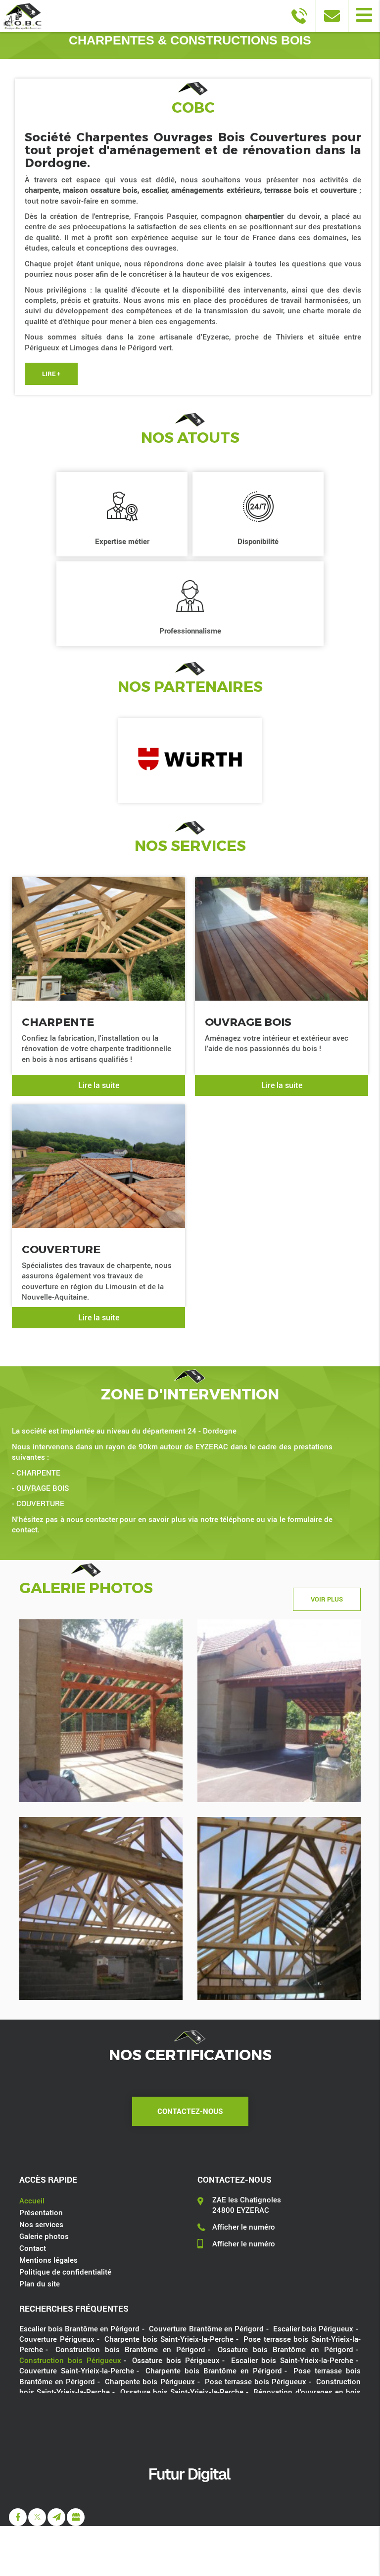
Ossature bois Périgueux (176, 2360)
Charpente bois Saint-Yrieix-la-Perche (169, 2339)
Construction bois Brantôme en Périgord (130, 2349)
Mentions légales (48, 2260)
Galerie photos (44, 2236)
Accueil (32, 2200)
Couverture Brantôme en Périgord (206, 2328)
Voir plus (327, 1599)
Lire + (51, 374)
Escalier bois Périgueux (313, 2328)
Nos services (41, 2224)
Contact (33, 2248)
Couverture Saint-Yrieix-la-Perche (77, 2370)
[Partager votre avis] (76, 2517)
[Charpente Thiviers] (101, 1711)
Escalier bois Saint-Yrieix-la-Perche (292, 2360)
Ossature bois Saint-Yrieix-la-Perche (182, 2392)
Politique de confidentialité (65, 2272)
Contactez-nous (190, 2111)
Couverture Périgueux (57, 2339)
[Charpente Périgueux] (279, 1908)
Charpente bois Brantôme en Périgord (214, 2370)
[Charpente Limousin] (279, 1711)
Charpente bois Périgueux (150, 2381)
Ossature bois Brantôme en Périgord (285, 2349)
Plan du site (40, 2283)
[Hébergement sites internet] (190, 2492)
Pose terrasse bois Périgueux (256, 2381)
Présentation (41, 2212)
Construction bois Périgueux (70, 2360)
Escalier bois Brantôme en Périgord (79, 2328)
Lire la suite (99, 1085)
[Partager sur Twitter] (37, 2517)
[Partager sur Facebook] (18, 2517)
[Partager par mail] (56, 2517)
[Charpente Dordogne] (101, 1908)
